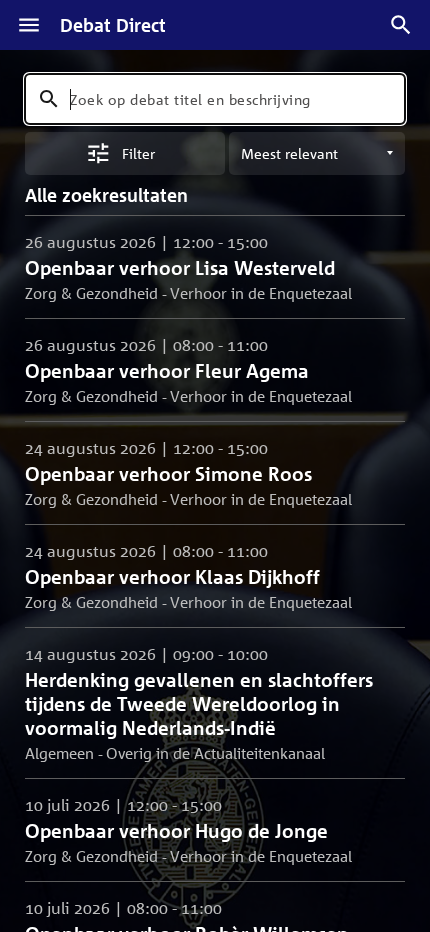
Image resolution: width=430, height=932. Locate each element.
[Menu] (29, 25)
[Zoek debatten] (401, 25)
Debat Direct (113, 25)
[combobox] (215, 99)
